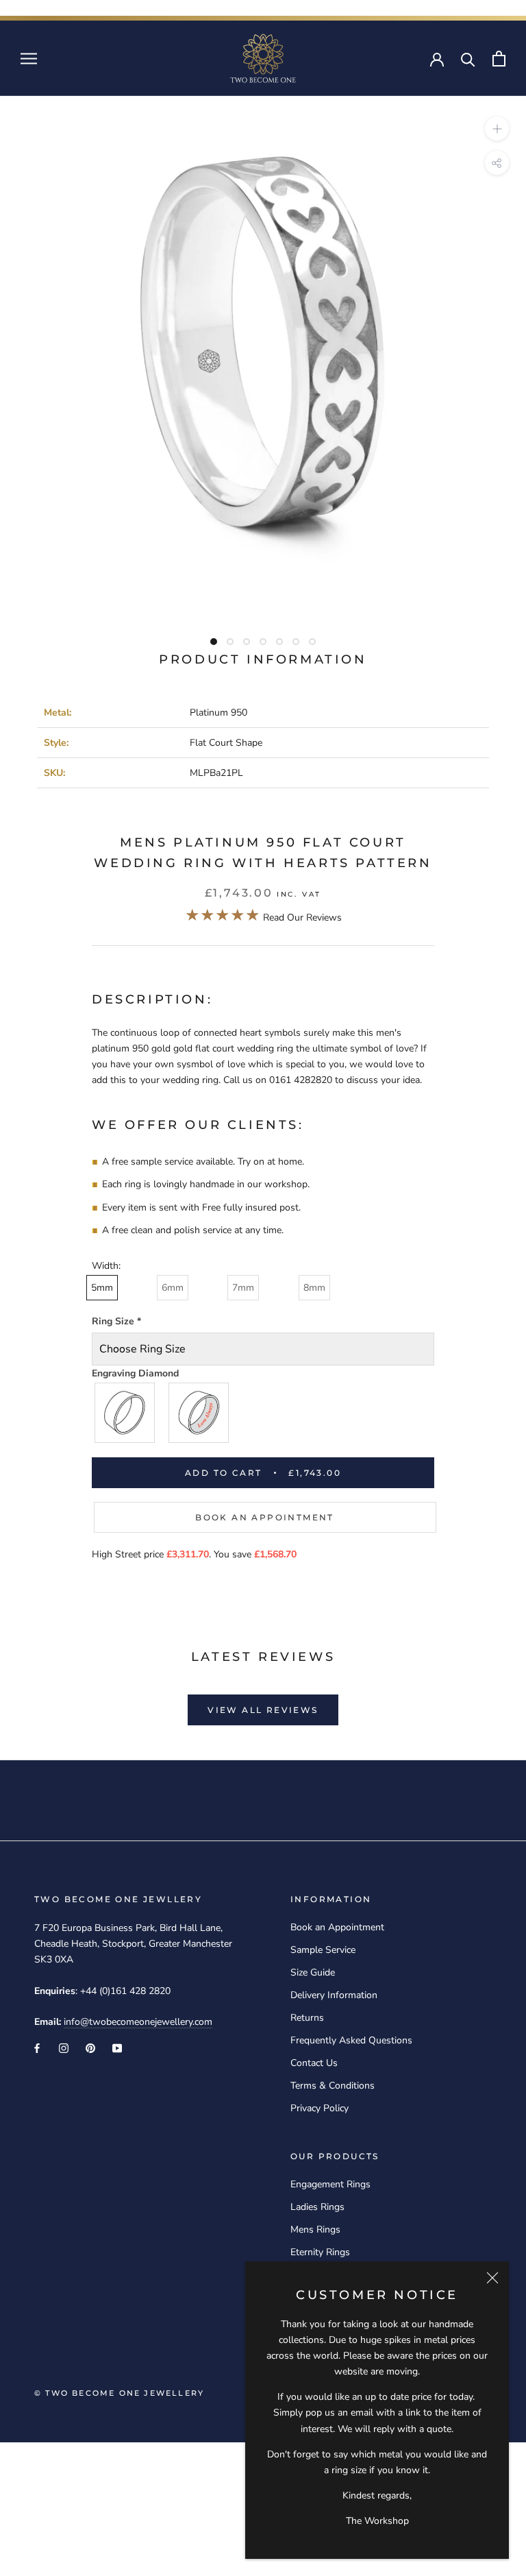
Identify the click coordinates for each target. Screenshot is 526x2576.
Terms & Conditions (333, 2086)
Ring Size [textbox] (116, 1321)
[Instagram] (64, 2047)
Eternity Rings (320, 2252)
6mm (173, 1288)
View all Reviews (263, 1710)
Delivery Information (334, 1995)
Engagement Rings (330, 2184)
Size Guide (313, 1972)
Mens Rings (315, 2229)
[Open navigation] (29, 59)
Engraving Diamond (135, 1373)
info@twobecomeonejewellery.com (138, 2022)
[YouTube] (117, 2047)
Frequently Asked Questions (351, 2040)
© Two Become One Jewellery (119, 2393)
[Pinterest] (90, 2047)
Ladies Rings (317, 2207)
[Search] (468, 59)
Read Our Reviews (263, 918)
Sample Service (323, 1950)
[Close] (492, 2278)
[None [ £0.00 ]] (125, 1413)
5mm (102, 1288)
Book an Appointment (265, 1517)
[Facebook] (37, 2047)
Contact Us (314, 2063)
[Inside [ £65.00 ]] (199, 1413)
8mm (314, 1288)
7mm (243, 1288)
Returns (307, 2018)
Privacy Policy (320, 2108)
